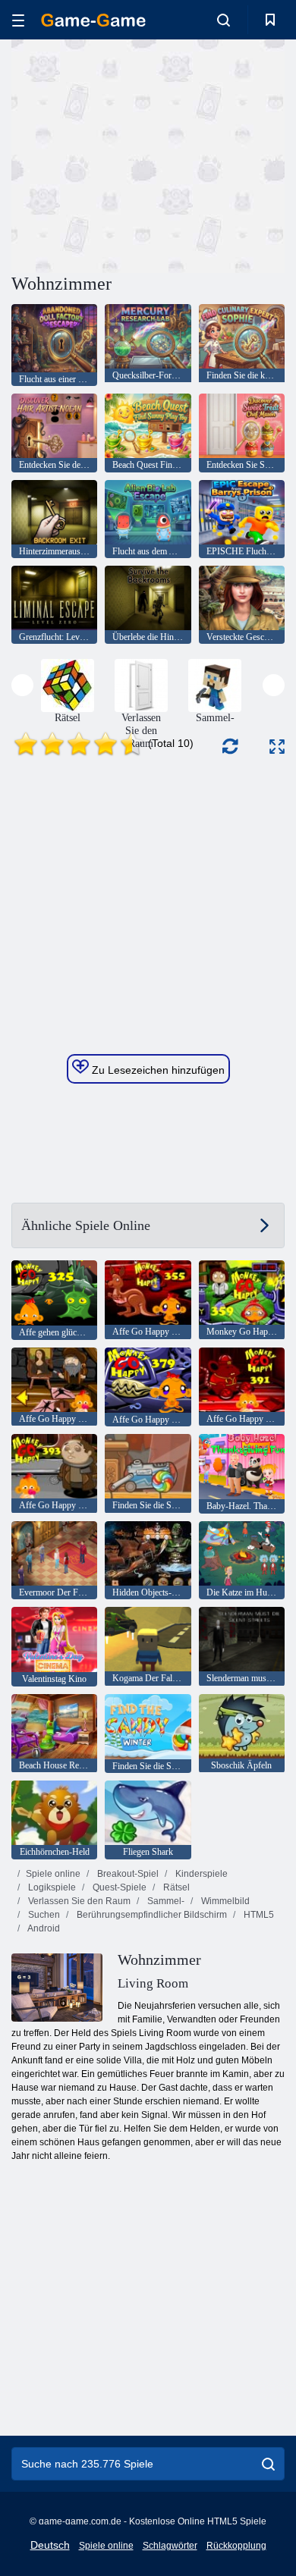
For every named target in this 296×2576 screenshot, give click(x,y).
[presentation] (22, 685)
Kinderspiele (200, 1874)
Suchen (43, 1915)
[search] (268, 2464)
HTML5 (258, 1915)
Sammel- (165, 1901)
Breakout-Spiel (127, 1874)
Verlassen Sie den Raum (78, 1901)
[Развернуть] (277, 747)
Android (43, 1928)
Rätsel (175, 1887)
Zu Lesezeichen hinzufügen (157, 1070)
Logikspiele (51, 1887)
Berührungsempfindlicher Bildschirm (151, 1915)
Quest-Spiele (118, 1887)
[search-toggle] (224, 20)
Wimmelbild (224, 1901)
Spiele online (53, 1874)
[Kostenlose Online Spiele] (93, 20)
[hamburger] (18, 20)
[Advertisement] (140, 154)
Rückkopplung (236, 2546)
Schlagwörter (170, 2546)
